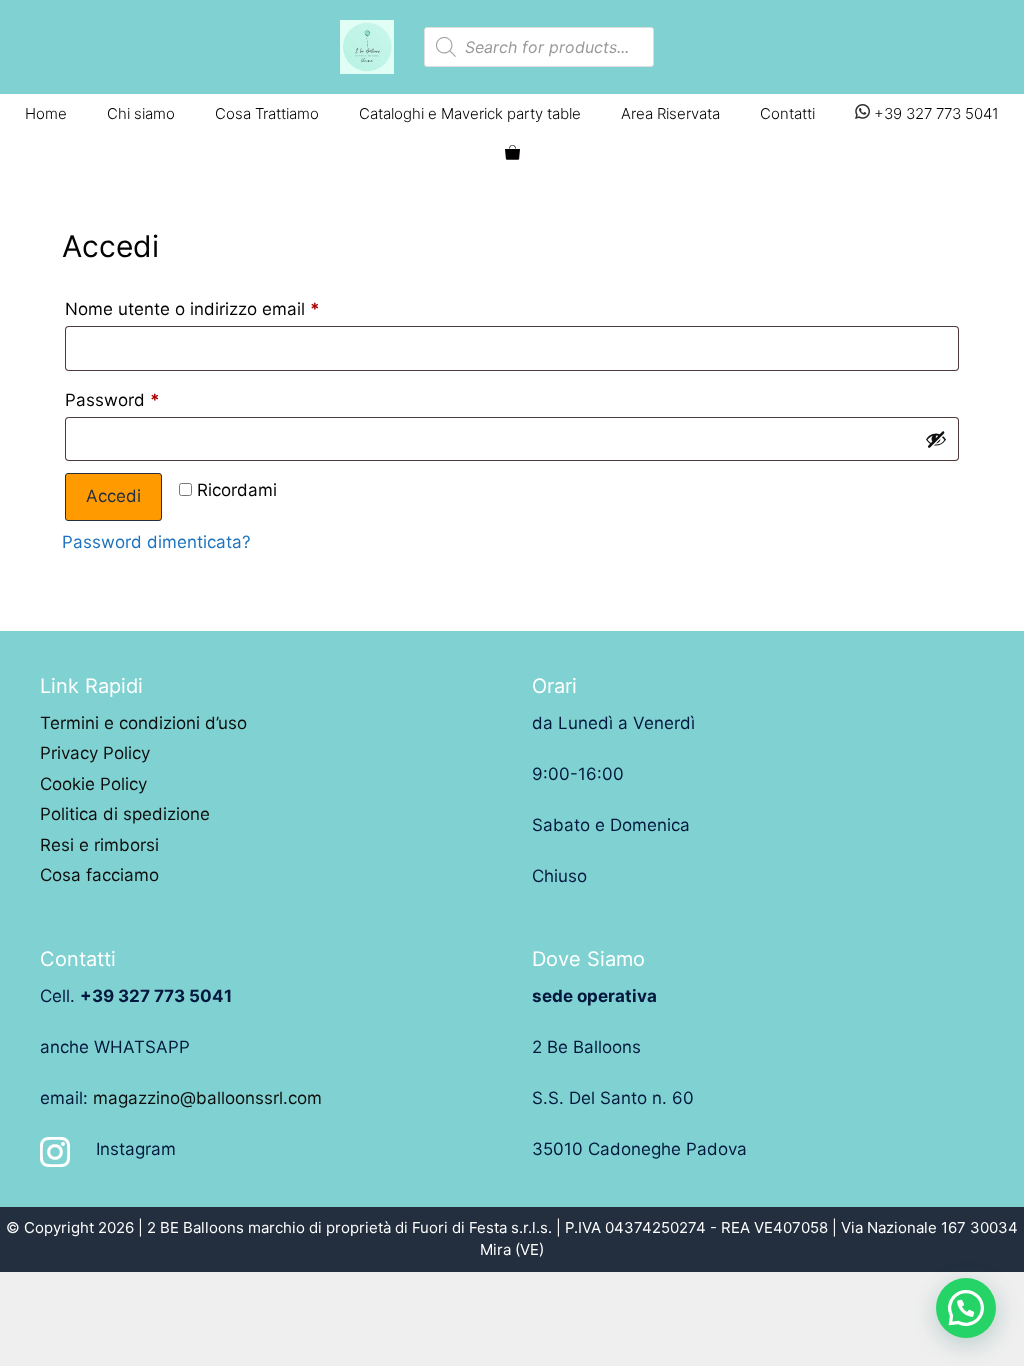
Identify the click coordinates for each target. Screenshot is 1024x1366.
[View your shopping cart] (512, 154)
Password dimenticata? (156, 542)
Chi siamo (141, 113)
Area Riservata (670, 113)
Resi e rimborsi (99, 845)
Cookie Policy (93, 784)
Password (112, 400)
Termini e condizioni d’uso (143, 723)
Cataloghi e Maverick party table (470, 113)
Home (46, 113)
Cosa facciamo (99, 875)
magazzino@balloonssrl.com (207, 1098)
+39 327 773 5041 (934, 113)
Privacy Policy (95, 753)
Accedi (113, 496)
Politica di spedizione (125, 814)
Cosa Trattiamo (267, 113)
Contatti (787, 113)
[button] (966, 1308)
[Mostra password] (936, 439)
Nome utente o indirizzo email (192, 309)
